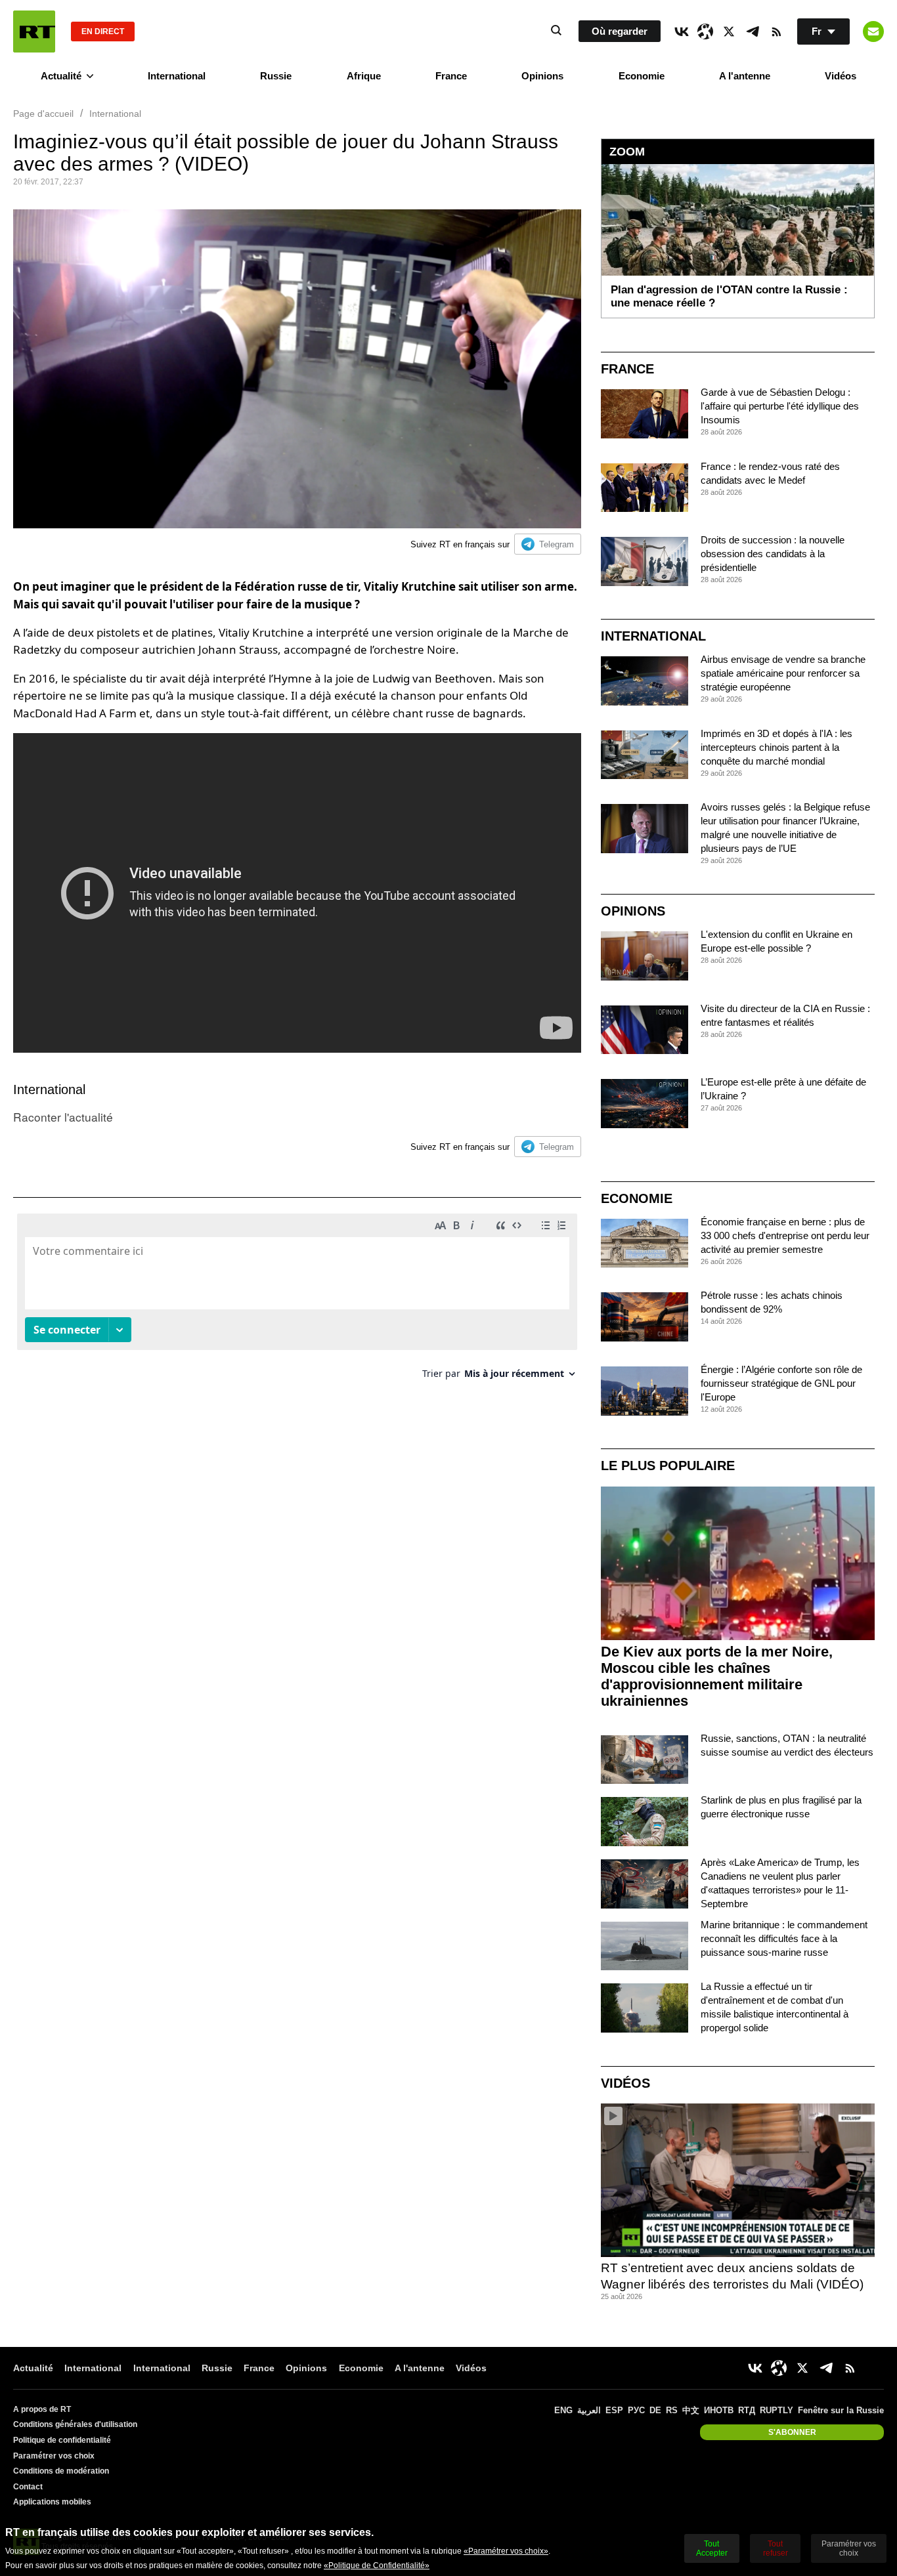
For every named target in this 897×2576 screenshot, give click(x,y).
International (177, 76)
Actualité (61, 76)
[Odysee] (705, 32)
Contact (28, 2487)
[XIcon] (729, 32)
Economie (642, 76)
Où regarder (620, 31)
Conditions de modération (61, 2471)
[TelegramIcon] (753, 32)
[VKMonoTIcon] (682, 32)
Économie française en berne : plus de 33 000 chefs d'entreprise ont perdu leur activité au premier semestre (785, 1235)
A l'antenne (745, 76)
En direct (103, 32)
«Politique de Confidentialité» (377, 2565)
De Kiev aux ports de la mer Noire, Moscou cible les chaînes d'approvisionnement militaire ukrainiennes (717, 1676)
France (451, 76)
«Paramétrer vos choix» (506, 2551)
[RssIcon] (776, 32)
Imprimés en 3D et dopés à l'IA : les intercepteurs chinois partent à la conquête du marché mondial (777, 747)
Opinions (542, 76)
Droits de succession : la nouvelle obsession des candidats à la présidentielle (773, 554)
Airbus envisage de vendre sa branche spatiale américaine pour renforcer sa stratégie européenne (783, 673)
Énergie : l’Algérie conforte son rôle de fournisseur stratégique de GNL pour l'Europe (781, 1383)
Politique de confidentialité (62, 2440)
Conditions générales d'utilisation (75, 2424)
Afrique (364, 76)
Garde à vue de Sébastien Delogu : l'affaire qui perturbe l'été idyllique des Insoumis (780, 406)
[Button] (873, 32)
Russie (276, 76)
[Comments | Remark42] (297, 1301)
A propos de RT (42, 2409)
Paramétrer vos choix (54, 2456)
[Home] (34, 32)
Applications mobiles (52, 2502)
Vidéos (841, 76)
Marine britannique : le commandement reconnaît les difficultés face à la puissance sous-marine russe (784, 1938)
